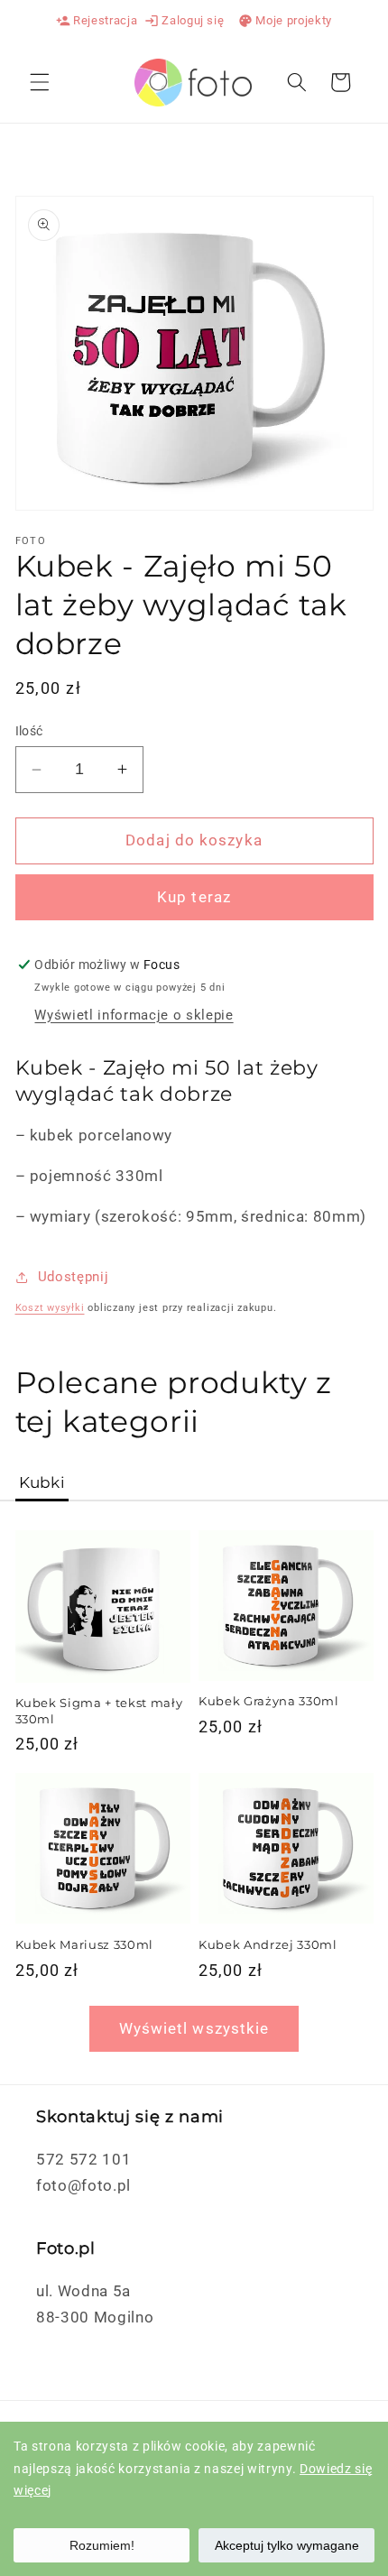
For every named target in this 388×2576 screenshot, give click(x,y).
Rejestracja (97, 21)
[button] (40, 82)
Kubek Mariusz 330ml (85, 1944)
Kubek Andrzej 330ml (268, 1944)
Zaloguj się (184, 21)
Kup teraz (194, 897)
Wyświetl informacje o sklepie (134, 1015)
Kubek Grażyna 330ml (269, 1701)
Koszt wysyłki (50, 1308)
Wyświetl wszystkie (194, 2029)
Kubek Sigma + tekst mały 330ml (99, 1710)
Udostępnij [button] (74, 1277)
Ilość (29, 731)
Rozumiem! (102, 2545)
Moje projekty (285, 21)
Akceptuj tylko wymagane (287, 2545)
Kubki (42, 1482)
